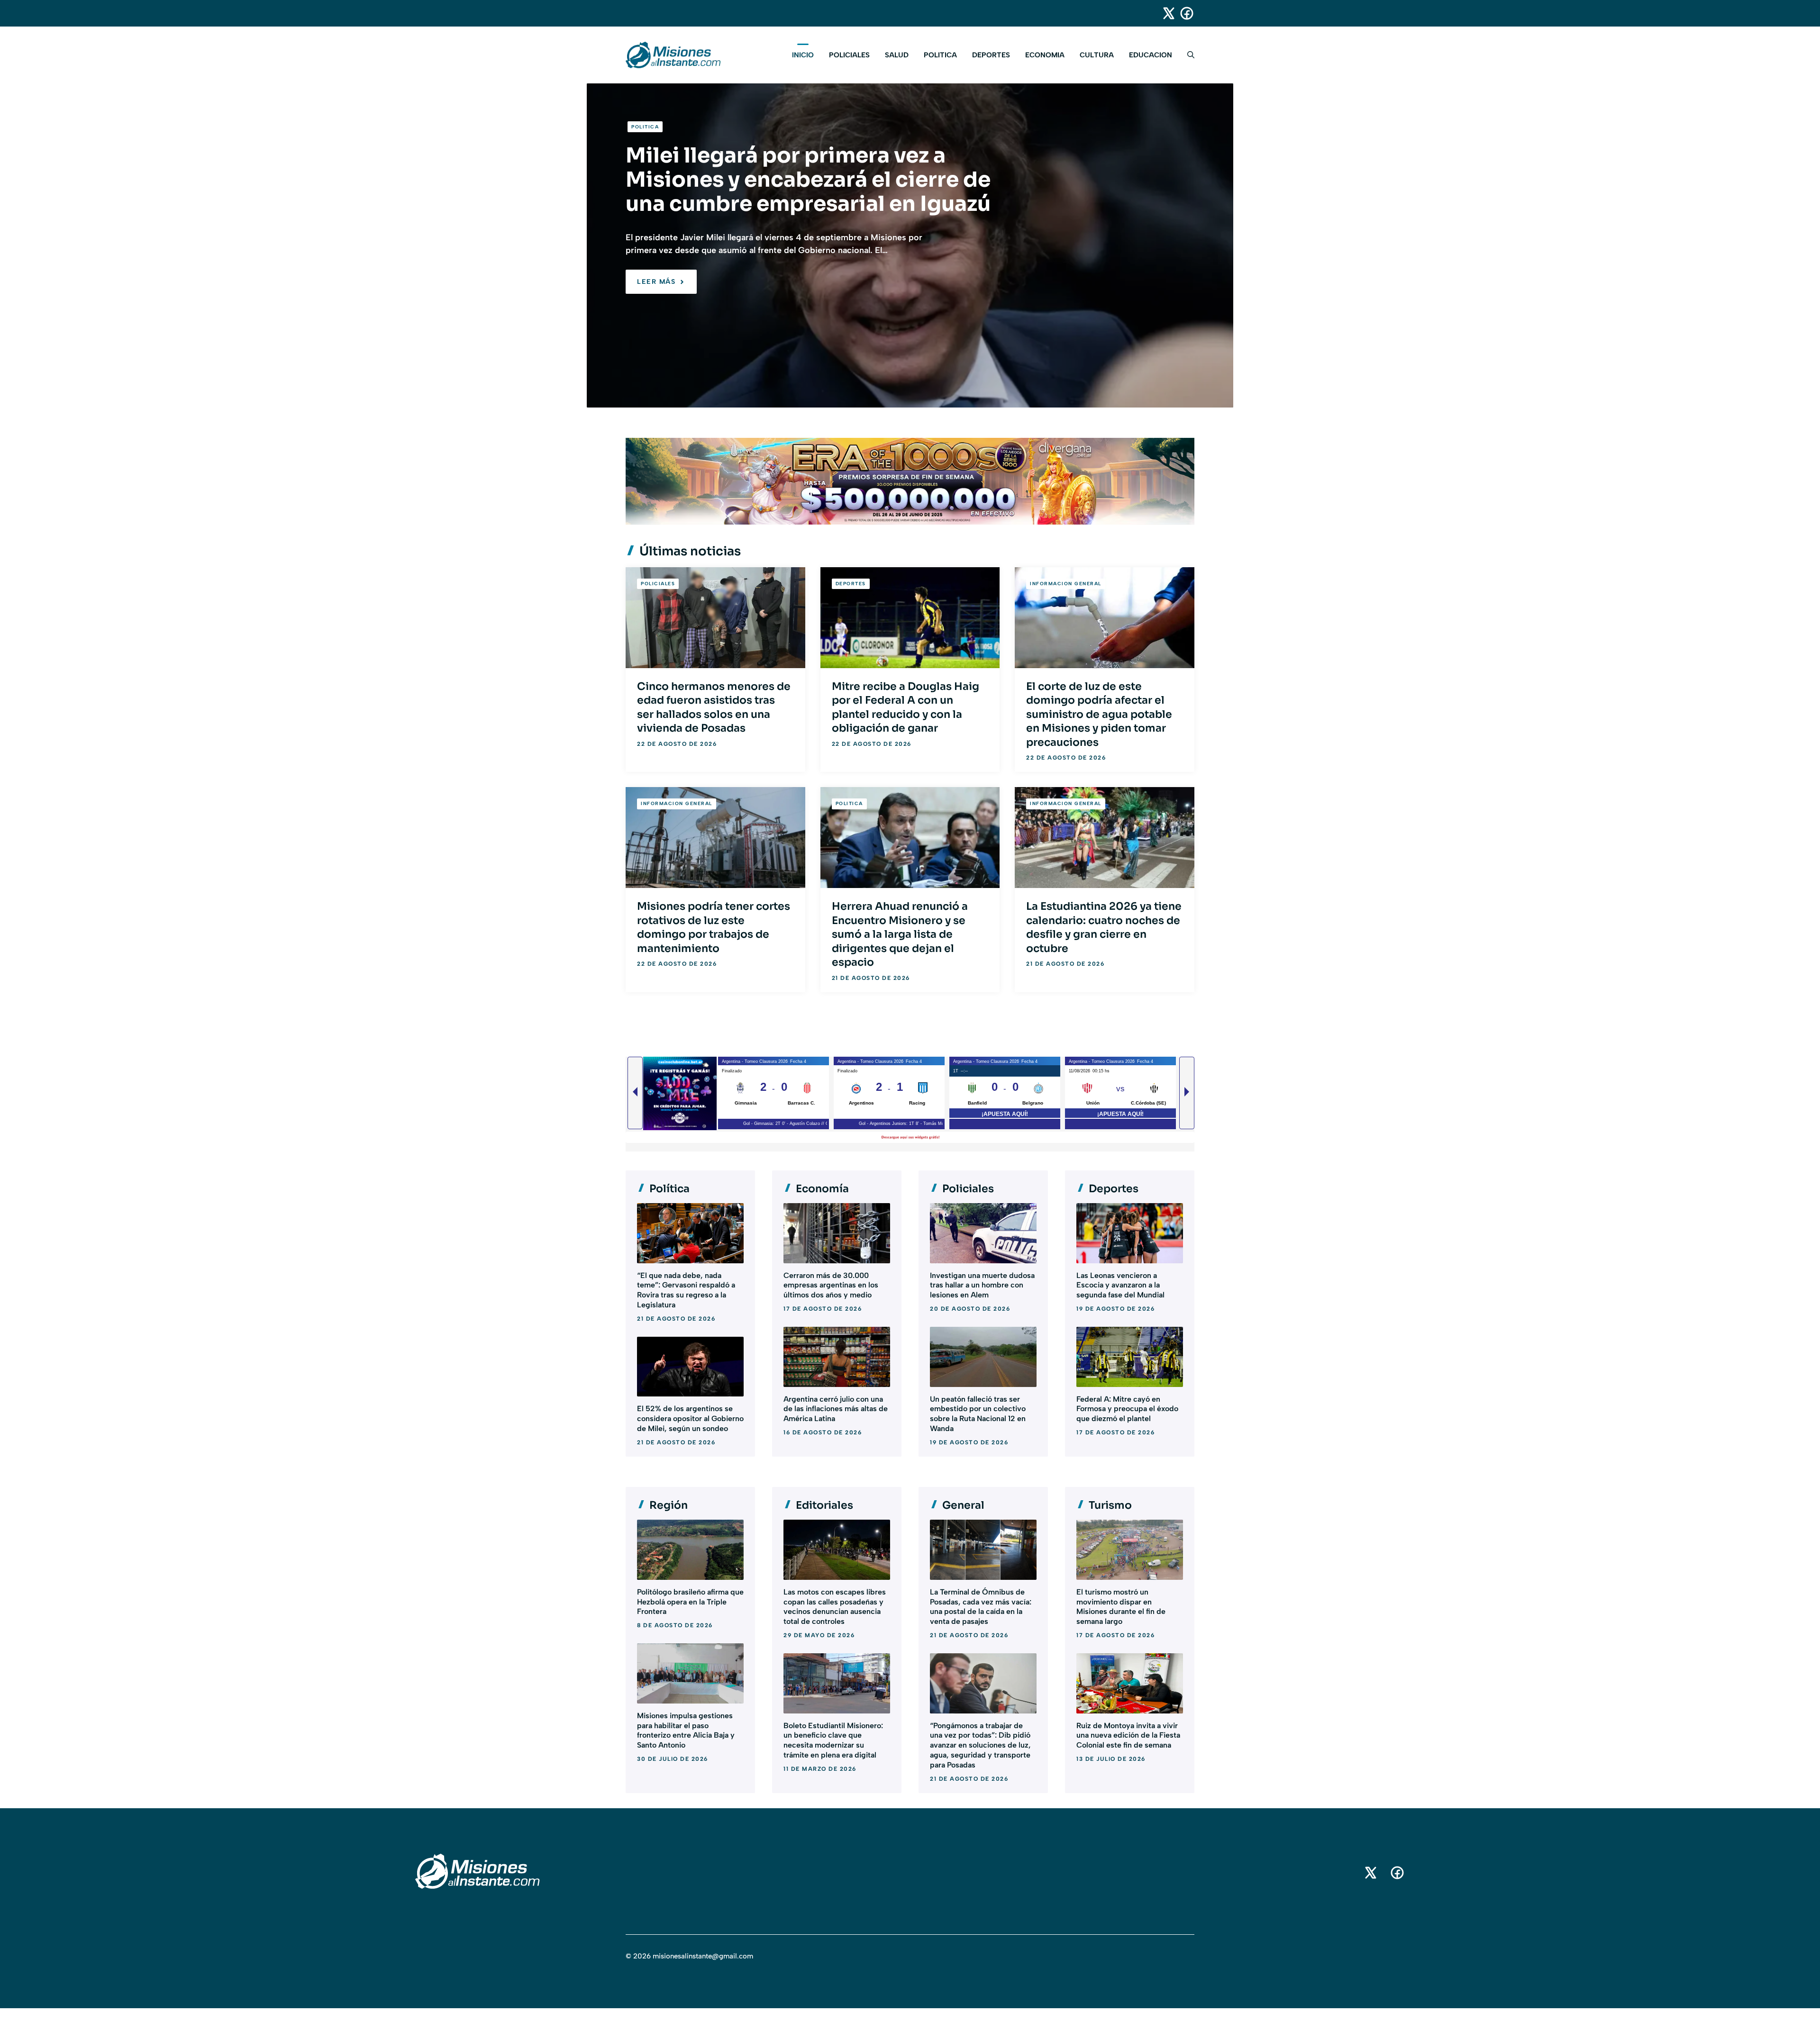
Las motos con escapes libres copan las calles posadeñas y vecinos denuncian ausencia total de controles (835, 1607)
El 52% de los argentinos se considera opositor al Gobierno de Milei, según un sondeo (690, 1418)
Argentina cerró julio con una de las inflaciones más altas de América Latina (836, 1409)
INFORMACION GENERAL (1066, 584)
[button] (1187, 55)
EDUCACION (1151, 55)
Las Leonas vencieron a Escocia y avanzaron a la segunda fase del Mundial (1120, 1285)
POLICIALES (849, 55)
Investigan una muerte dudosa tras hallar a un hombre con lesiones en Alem (982, 1285)
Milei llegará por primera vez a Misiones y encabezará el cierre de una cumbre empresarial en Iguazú (808, 180)
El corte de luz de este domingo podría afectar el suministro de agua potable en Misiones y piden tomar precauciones (1099, 714)
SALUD (897, 55)
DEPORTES (991, 55)
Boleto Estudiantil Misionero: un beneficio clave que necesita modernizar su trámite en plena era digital (833, 1740)
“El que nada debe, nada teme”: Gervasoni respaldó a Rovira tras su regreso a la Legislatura (686, 1290)
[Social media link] (1165, 13)
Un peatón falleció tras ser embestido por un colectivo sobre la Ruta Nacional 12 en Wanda (978, 1414)
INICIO (803, 55)
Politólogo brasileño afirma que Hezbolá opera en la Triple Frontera (690, 1602)
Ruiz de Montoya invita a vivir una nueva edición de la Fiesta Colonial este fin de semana (1128, 1736)
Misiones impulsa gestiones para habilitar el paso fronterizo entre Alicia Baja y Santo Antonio (686, 1730)
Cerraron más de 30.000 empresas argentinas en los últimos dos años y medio (831, 1285)
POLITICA (940, 55)
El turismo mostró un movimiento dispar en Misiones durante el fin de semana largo (1121, 1607)
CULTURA (1097, 55)
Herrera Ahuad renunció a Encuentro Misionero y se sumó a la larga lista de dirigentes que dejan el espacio (900, 934)
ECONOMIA (1045, 55)
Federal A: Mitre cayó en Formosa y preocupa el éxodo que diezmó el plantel (1127, 1409)
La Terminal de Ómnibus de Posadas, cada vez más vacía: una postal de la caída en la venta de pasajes (981, 1607)
